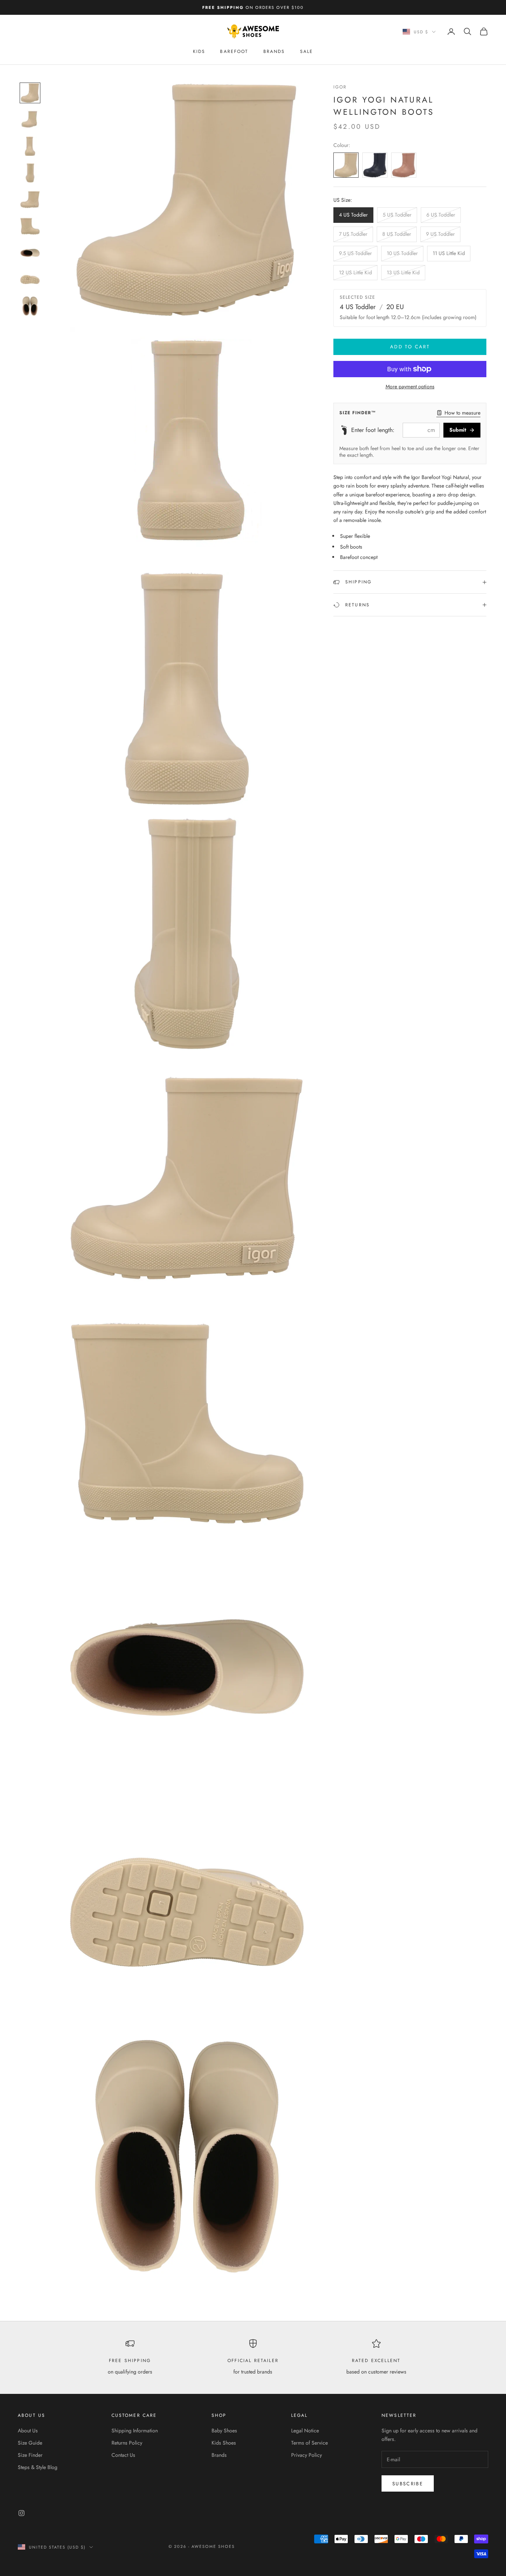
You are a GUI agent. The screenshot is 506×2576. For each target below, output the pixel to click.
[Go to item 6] (30, 226)
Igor (340, 87)
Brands (274, 51)
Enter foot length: (373, 430)
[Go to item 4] (30, 173)
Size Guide (30, 2443)
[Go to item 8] (30, 279)
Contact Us (123, 2455)
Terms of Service (309, 2443)
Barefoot (234, 51)
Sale (307, 51)
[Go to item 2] (30, 120)
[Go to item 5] (30, 200)
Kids (199, 51)
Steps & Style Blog (38, 2467)
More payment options (410, 386)
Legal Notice (305, 2431)
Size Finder (30, 2455)
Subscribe (408, 2484)
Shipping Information (135, 2431)
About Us (28, 2431)
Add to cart (410, 347)
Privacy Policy (307, 2455)
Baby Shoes (224, 2431)
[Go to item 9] (30, 306)
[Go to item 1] (30, 93)
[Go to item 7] (30, 253)
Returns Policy (127, 2443)
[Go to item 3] (30, 146)
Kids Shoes (224, 2443)
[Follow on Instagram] (21, 2513)
